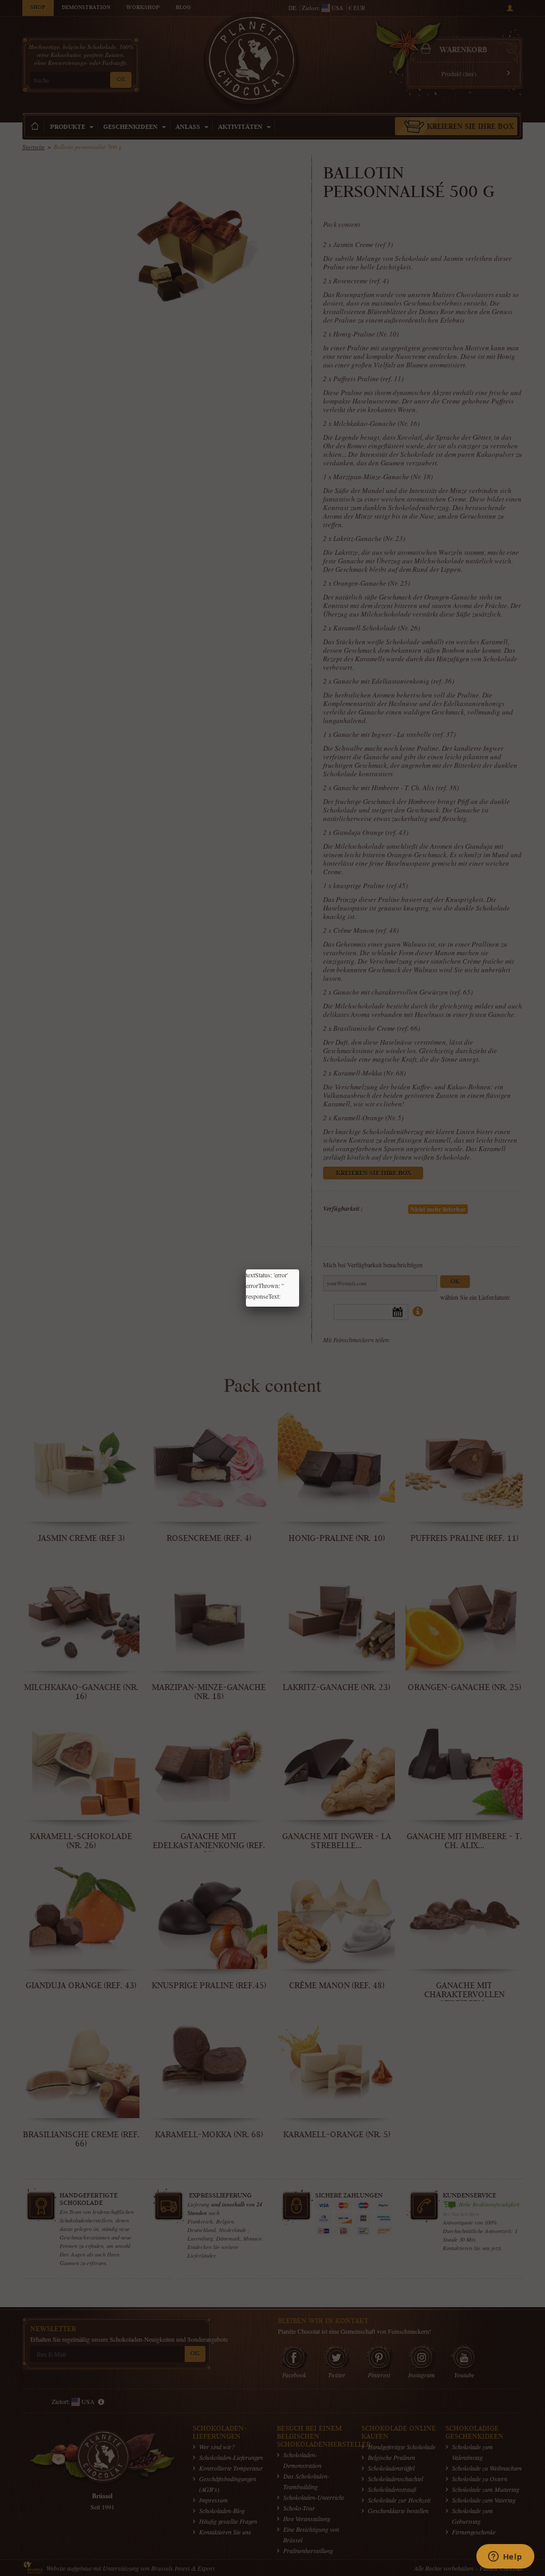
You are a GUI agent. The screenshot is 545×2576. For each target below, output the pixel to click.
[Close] (299, 1269)
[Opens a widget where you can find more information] (505, 2557)
